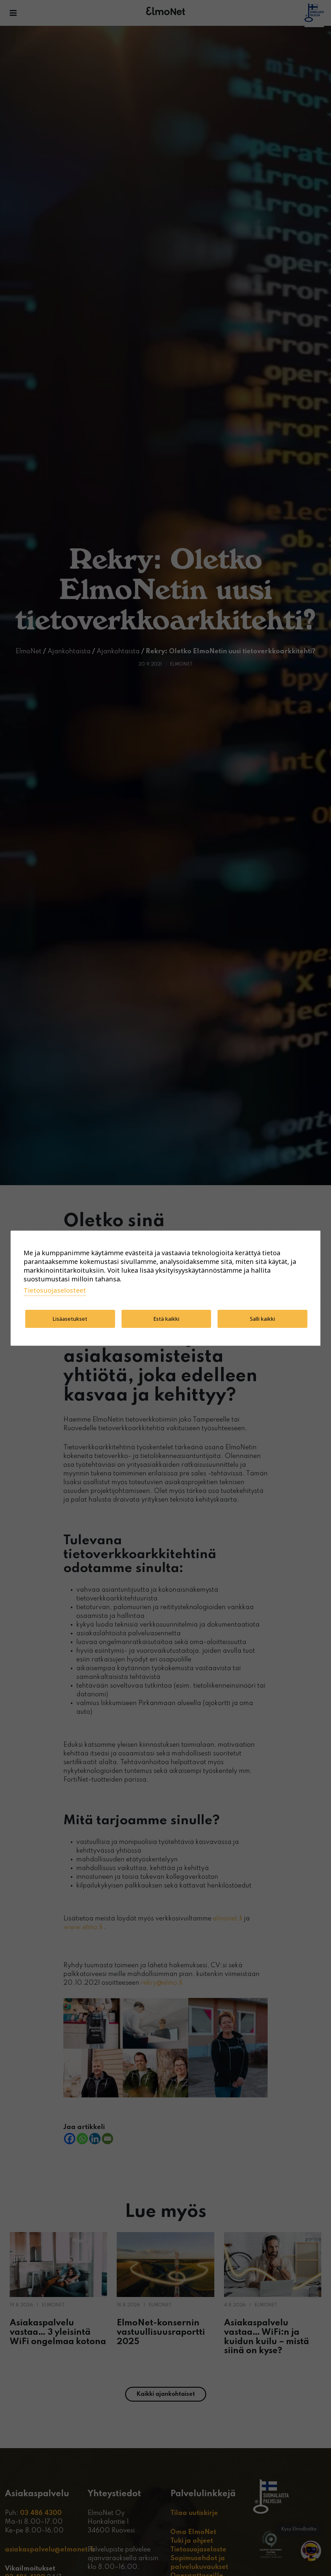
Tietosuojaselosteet (55, 1290)
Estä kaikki (166, 1319)
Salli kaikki (262, 1319)
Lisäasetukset (70, 1319)
